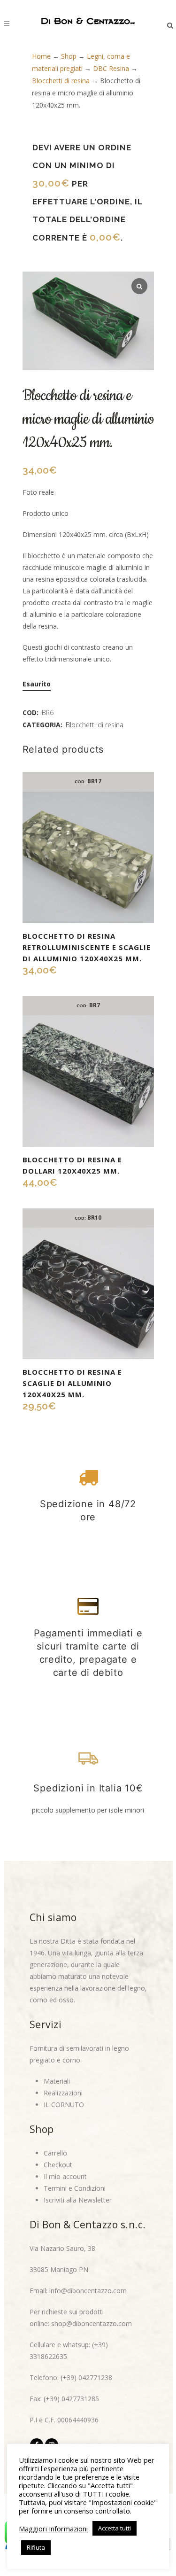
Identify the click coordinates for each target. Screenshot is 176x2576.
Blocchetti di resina (61, 81)
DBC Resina (111, 68)
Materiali (57, 2081)
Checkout (58, 2165)
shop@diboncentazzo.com (92, 2323)
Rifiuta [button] (36, 2547)
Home (41, 56)
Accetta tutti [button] (115, 2528)
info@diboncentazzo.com (88, 2291)
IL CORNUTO (64, 2105)
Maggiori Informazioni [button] (53, 2529)
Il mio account (65, 2176)
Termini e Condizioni (75, 2188)
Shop (69, 56)
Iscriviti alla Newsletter (78, 2200)
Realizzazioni (63, 2093)
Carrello (55, 2153)
